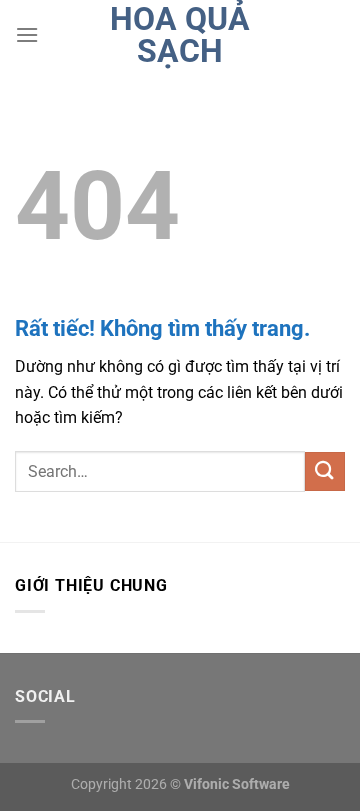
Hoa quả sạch (180, 35)
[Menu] (27, 34)
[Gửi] (325, 471)
